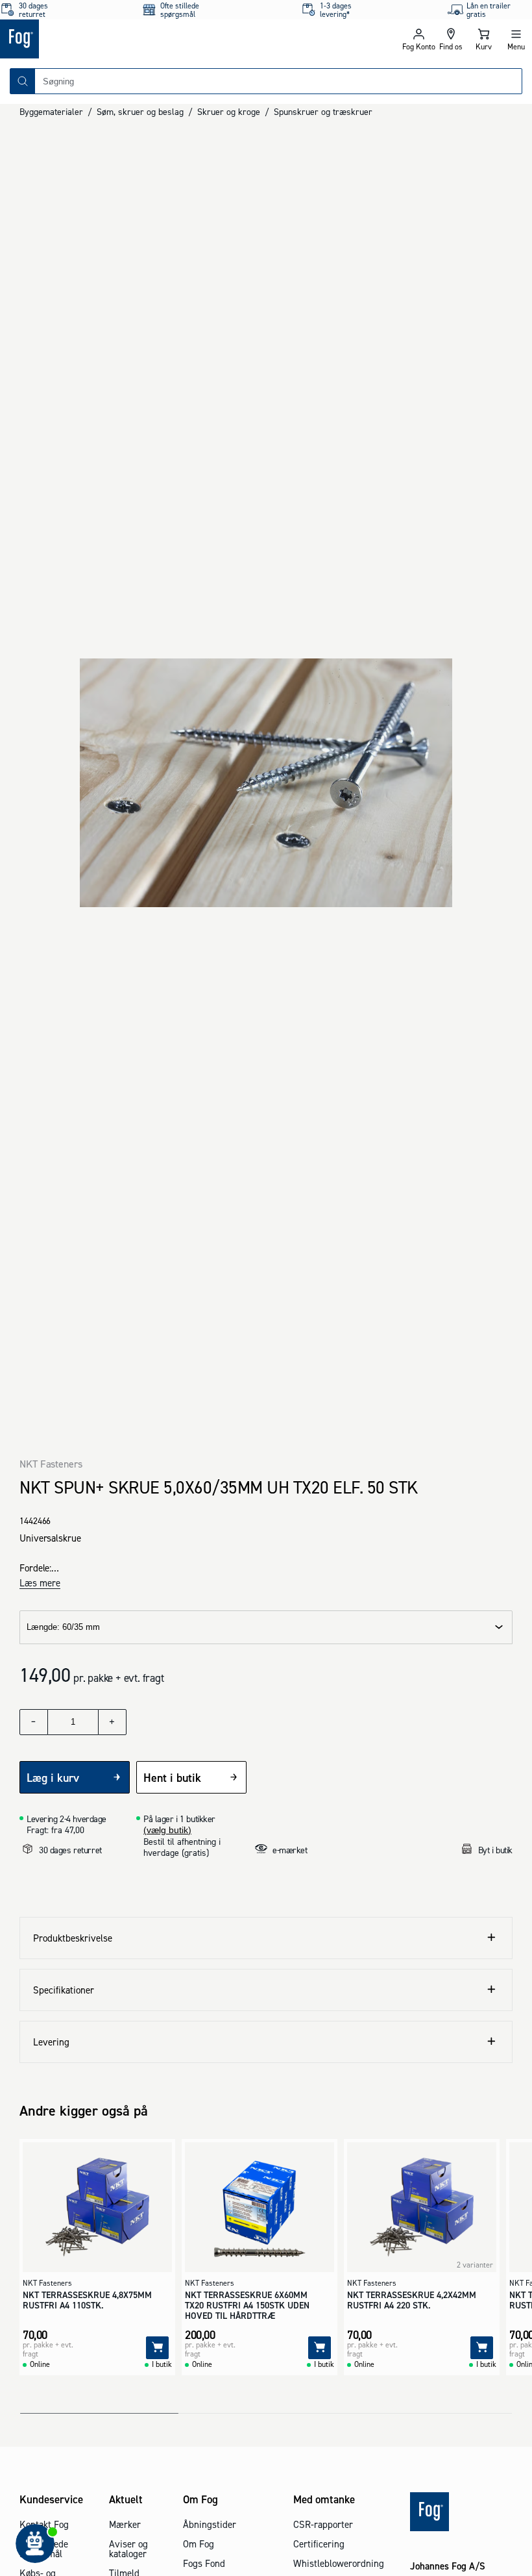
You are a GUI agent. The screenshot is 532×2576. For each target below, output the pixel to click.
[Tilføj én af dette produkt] (112, 1722)
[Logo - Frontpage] (133, 39)
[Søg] (23, 81)
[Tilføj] (157, 2348)
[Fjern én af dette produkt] (34, 1722)
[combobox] (278, 81)
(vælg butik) (167, 1830)
